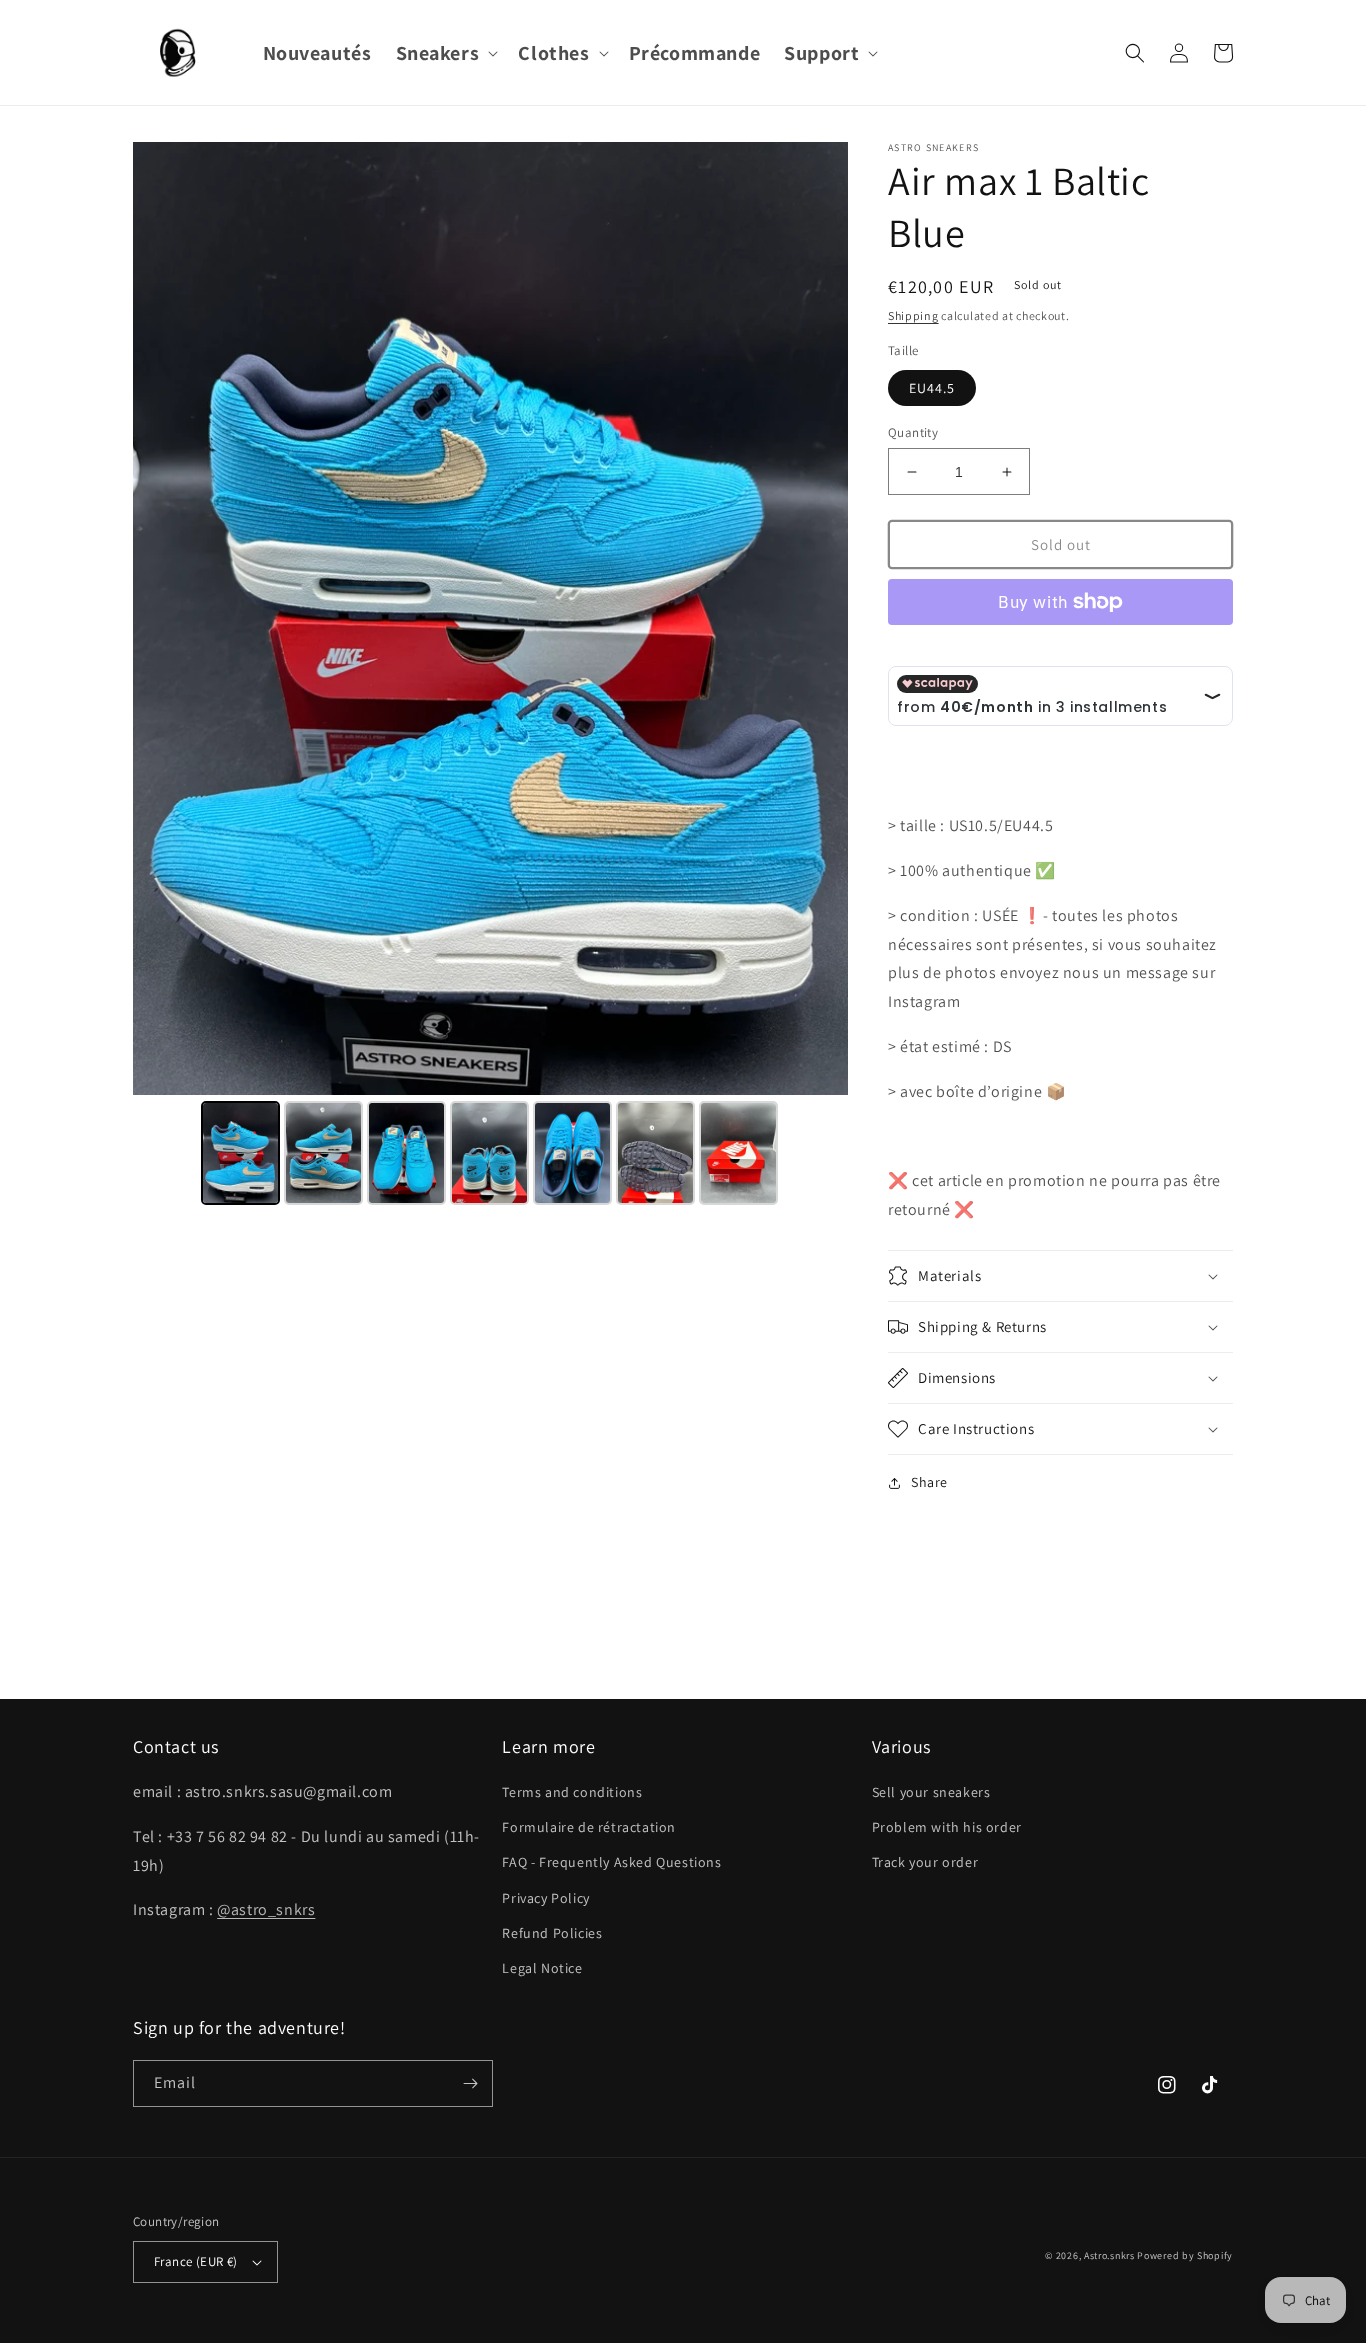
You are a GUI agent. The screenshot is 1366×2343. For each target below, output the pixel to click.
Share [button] (929, 1482)
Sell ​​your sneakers (931, 1792)
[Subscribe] (470, 2083)
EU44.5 (932, 388)
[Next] (819, 619)
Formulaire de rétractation (589, 1827)
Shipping (913, 315)
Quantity (913, 432)
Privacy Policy (545, 1898)
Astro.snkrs (1109, 2255)
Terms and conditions (572, 1792)
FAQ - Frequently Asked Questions (611, 1862)
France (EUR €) (196, 2261)
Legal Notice (542, 1968)
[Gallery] (490, 676)
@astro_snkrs (266, 1909)
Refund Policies (552, 1933)
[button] (445, 53)
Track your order (925, 1862)
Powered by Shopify (1185, 2255)
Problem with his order (947, 1827)
